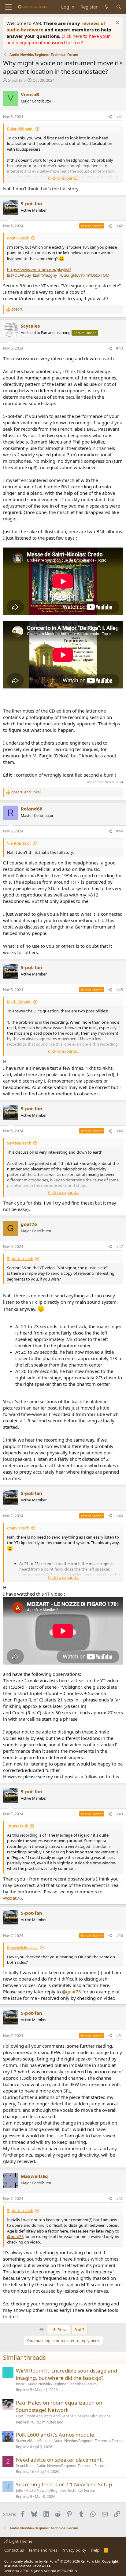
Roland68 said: (20, 129)
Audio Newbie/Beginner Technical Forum (62, 2384)
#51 (120, 2036)
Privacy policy (74, 2550)
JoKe (20, 2490)
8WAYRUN (69, 2571)
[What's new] (107, 7)
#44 (120, 831)
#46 (120, 1131)
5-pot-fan (16, 80)
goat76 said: (18, 238)
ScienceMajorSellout (33, 2441)
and (26, 792)
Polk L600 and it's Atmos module (55, 2435)
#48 (120, 1516)
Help (95, 2550)
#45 (120, 990)
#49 (120, 1814)
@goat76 (13, 1898)
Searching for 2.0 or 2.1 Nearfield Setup (64, 2484)
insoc (20, 2384)
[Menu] (8, 7)
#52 (120, 2199)
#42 (120, 226)
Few (19, 2416)
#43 (120, 348)
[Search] (119, 7)
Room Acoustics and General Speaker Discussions (68, 2416)
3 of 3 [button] (80, 2330)
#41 (120, 117)
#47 (120, 1247)
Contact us (14, 2550)
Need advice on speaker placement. (59, 2460)
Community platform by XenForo (53, 2561)
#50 (120, 1936)
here (78, 36)
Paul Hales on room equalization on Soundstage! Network (59, 2406)
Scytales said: (19, 1143)
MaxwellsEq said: (22, 1947)
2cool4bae (25, 2466)
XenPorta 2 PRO (17, 2571)
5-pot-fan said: (20, 1259)
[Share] (110, 117)
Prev (61, 2330)
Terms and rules (43, 2550)
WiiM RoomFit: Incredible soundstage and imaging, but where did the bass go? (67, 2374)
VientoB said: (19, 843)
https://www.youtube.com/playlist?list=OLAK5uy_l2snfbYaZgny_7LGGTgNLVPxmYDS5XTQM (58, 272)
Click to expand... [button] (63, 178)
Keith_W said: (19, 1002)
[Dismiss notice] (117, 23)
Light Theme (20, 2541)
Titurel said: (17, 1826)
